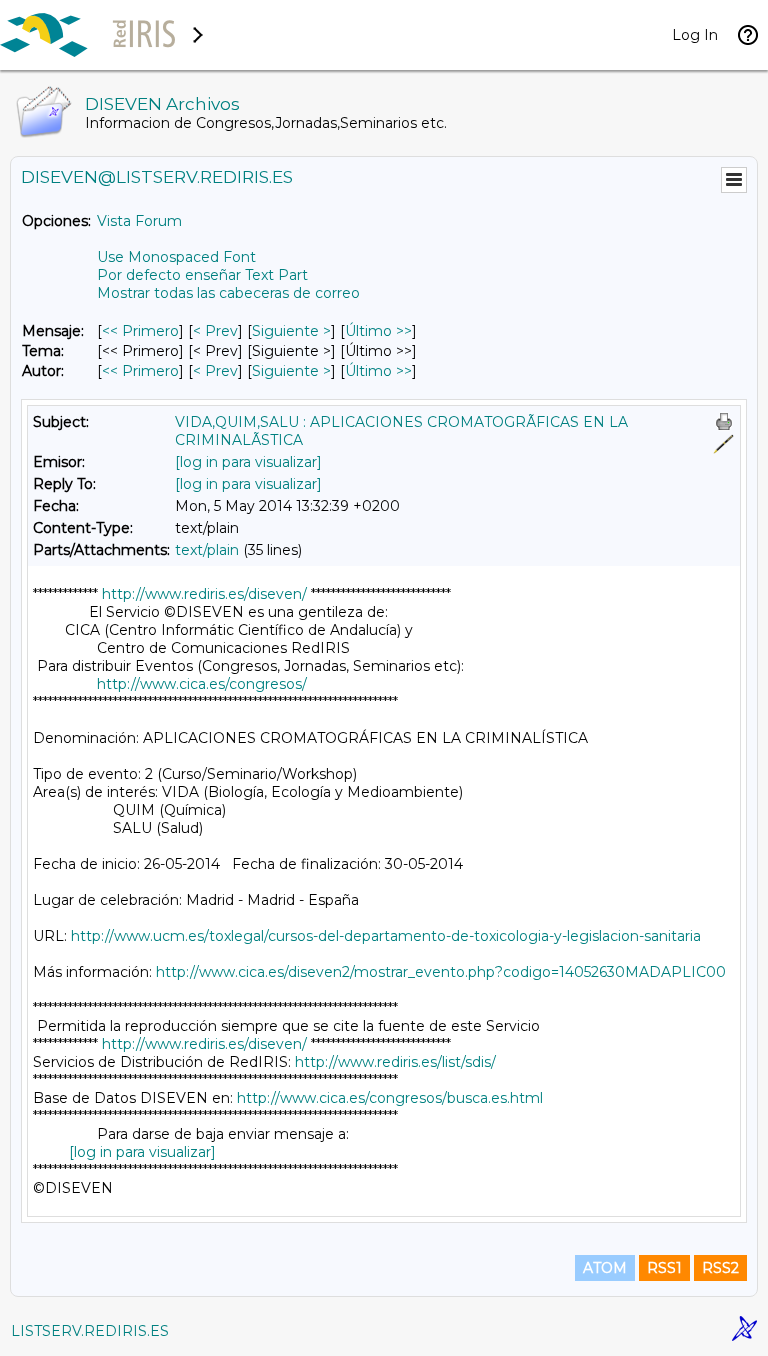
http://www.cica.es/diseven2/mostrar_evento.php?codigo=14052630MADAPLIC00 (441, 972)
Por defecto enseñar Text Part (202, 275)
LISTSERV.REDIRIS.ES (90, 1331)
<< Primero (140, 331)
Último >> (378, 331)
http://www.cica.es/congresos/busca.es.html (390, 1098)
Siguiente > (291, 331)
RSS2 (720, 1268)
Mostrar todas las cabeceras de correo (228, 293)
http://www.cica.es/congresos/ (202, 684)
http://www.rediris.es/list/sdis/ (395, 1062)
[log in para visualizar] (248, 462)
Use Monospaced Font (176, 257)
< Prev (215, 331)
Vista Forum (139, 221)
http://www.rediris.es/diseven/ (204, 594)
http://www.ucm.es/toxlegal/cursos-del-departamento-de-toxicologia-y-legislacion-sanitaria (386, 936)
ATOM (605, 1268)
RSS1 (664, 1268)
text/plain (207, 550)
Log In (695, 35)
